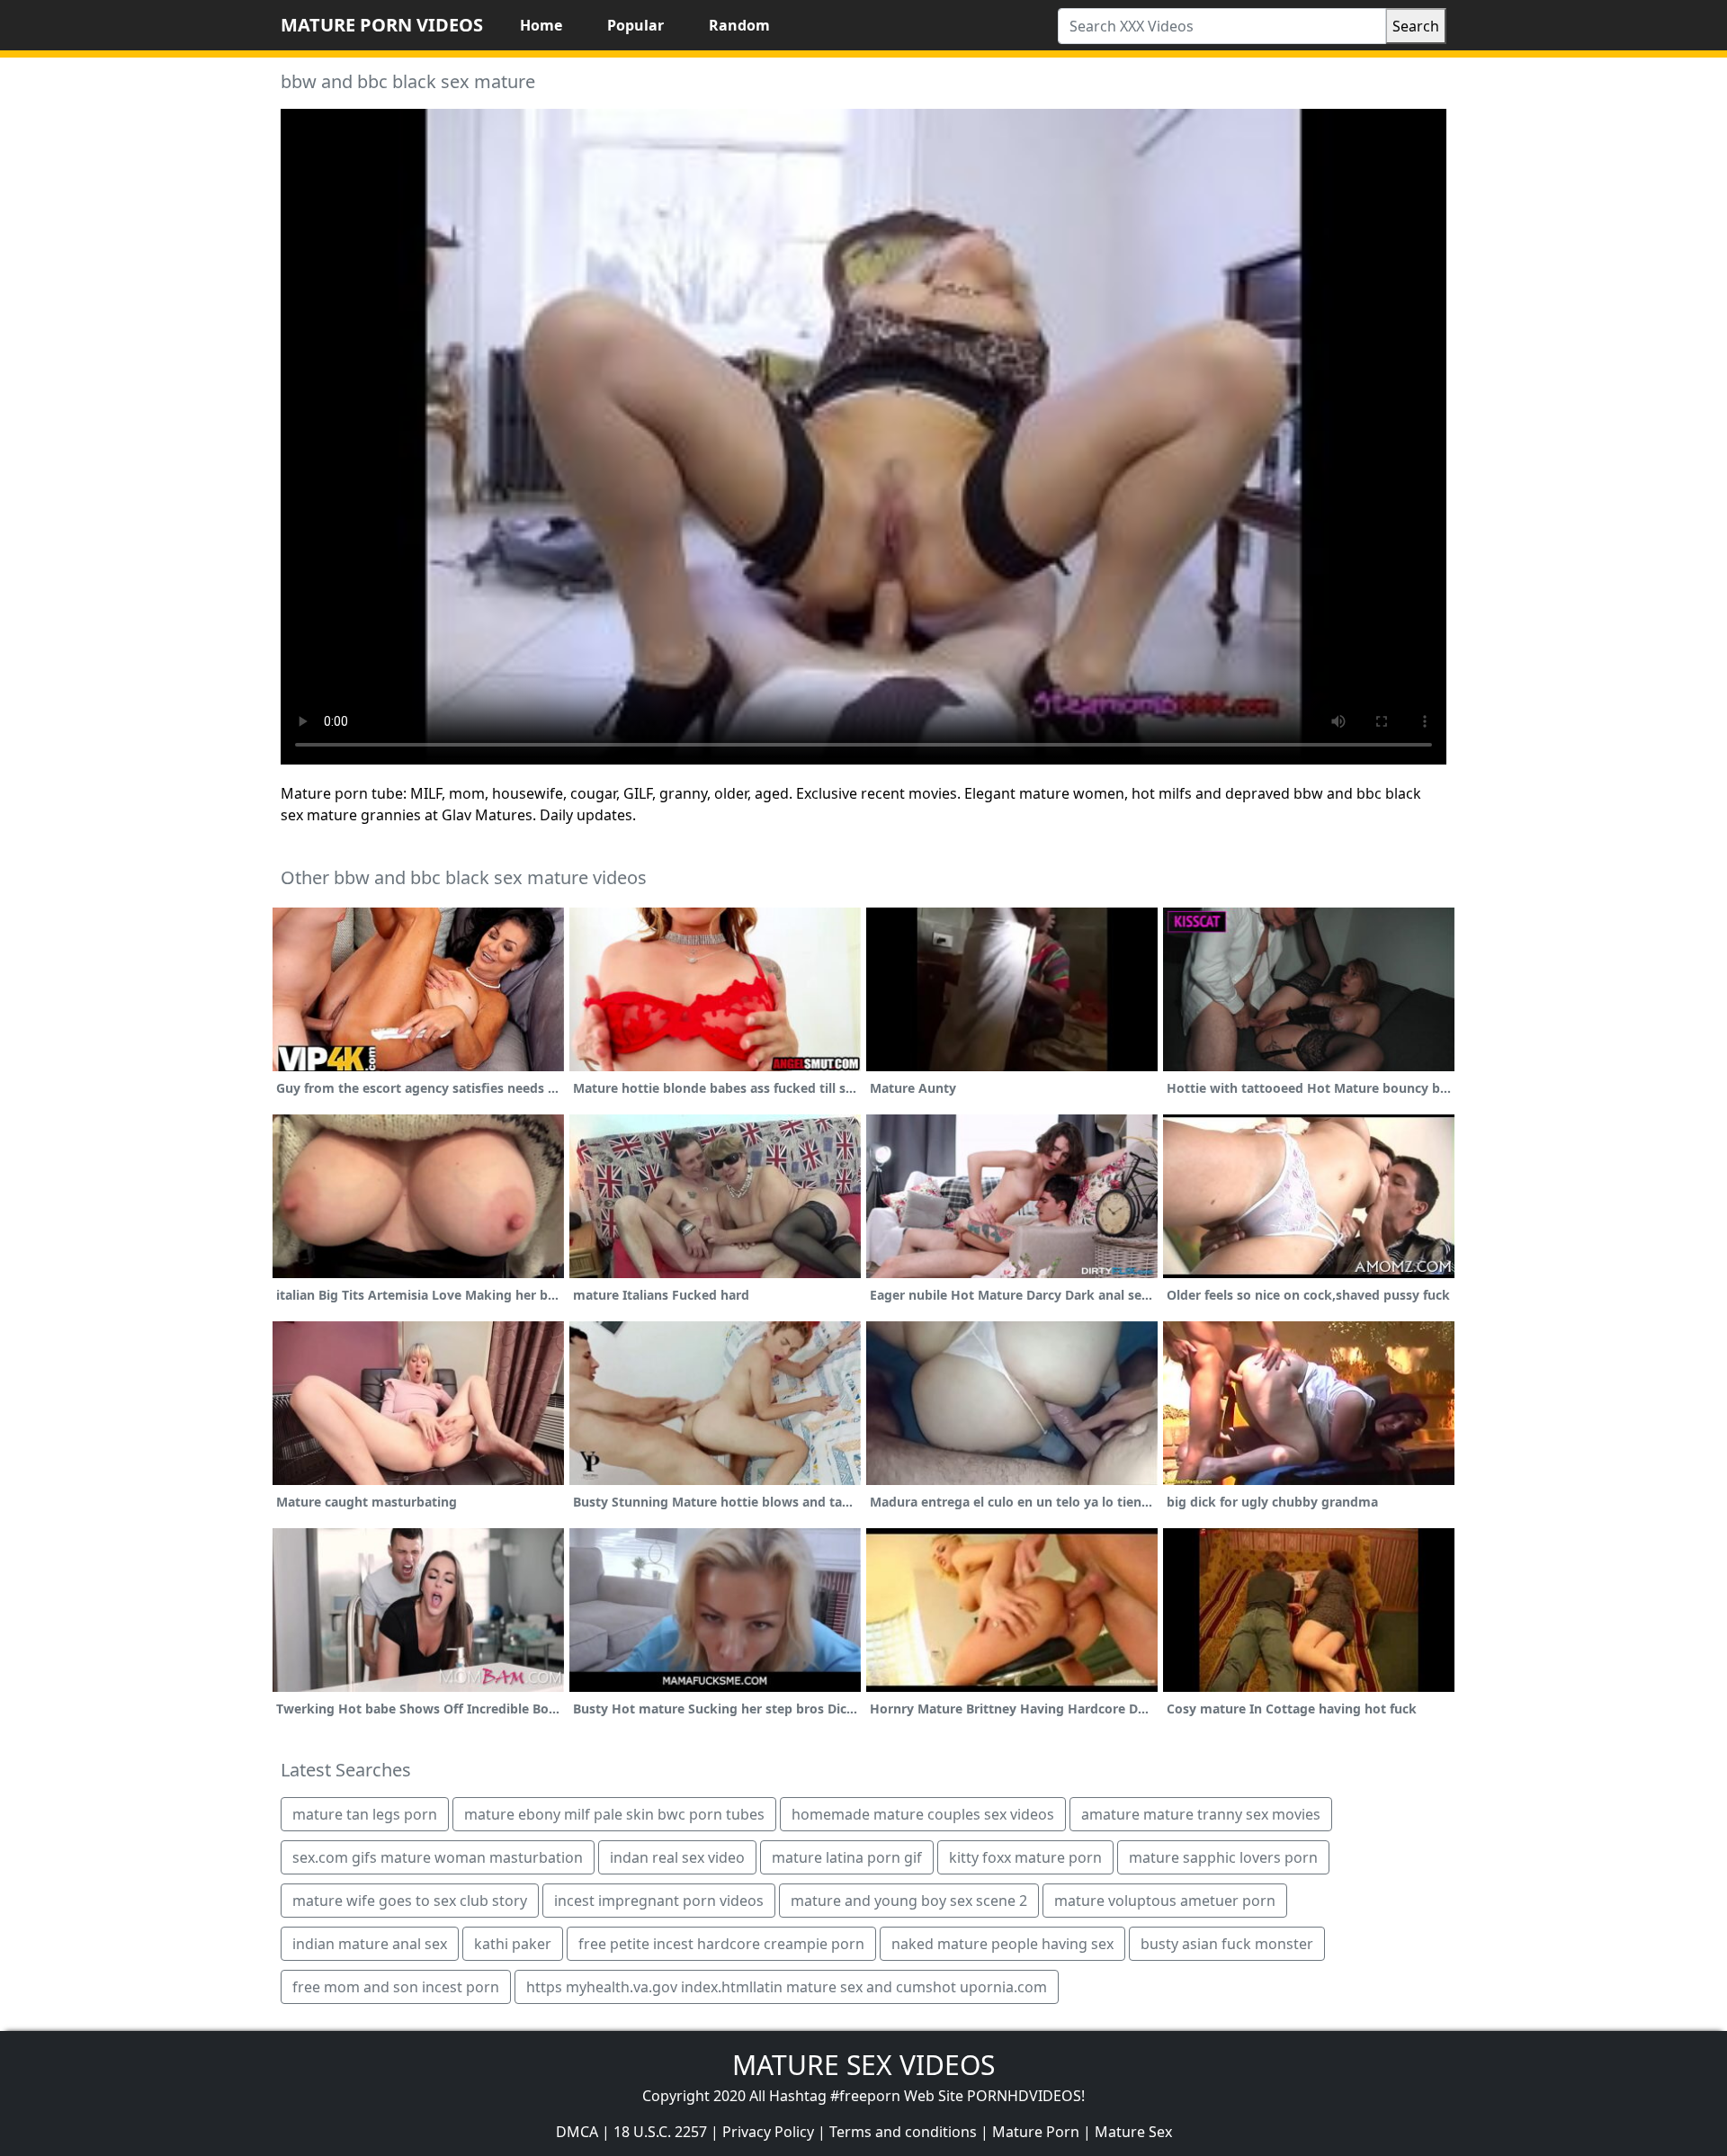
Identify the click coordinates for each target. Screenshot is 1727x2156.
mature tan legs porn (365, 1814)
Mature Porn (1036, 2132)
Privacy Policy (768, 2132)
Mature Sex (1133, 2132)
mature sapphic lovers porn (1223, 1857)
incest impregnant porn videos (659, 1901)
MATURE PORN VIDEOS (382, 25)
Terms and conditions (903, 2132)
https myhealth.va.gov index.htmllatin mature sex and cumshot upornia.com (787, 1987)
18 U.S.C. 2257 (660, 2132)
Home (541, 25)
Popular (635, 25)
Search (1416, 26)
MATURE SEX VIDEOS (863, 2065)
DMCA (577, 2132)
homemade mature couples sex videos (923, 1814)
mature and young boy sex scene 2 (909, 1901)
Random (739, 25)
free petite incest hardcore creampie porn (721, 1944)
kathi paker (513, 1944)
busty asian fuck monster (1227, 1944)
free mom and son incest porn (396, 1987)
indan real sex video (677, 1857)
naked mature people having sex (1002, 1944)
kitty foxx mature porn (1025, 1857)
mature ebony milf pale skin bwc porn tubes (614, 1814)
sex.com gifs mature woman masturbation (438, 1857)
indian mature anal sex (370, 1944)
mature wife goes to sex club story (410, 1901)
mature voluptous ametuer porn (1165, 1901)
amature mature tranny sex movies (1201, 1814)
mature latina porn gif (847, 1857)
